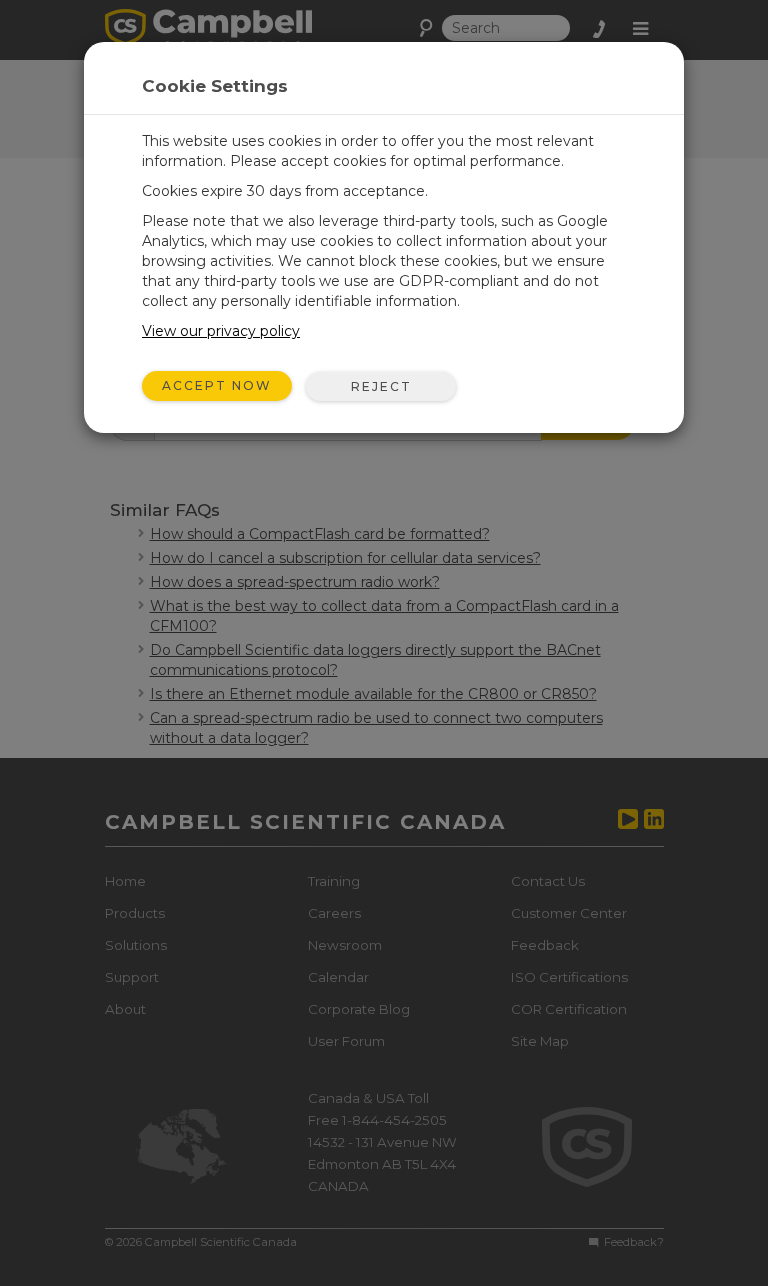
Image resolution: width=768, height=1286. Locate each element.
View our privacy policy (221, 331)
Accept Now (217, 385)
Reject (381, 386)
